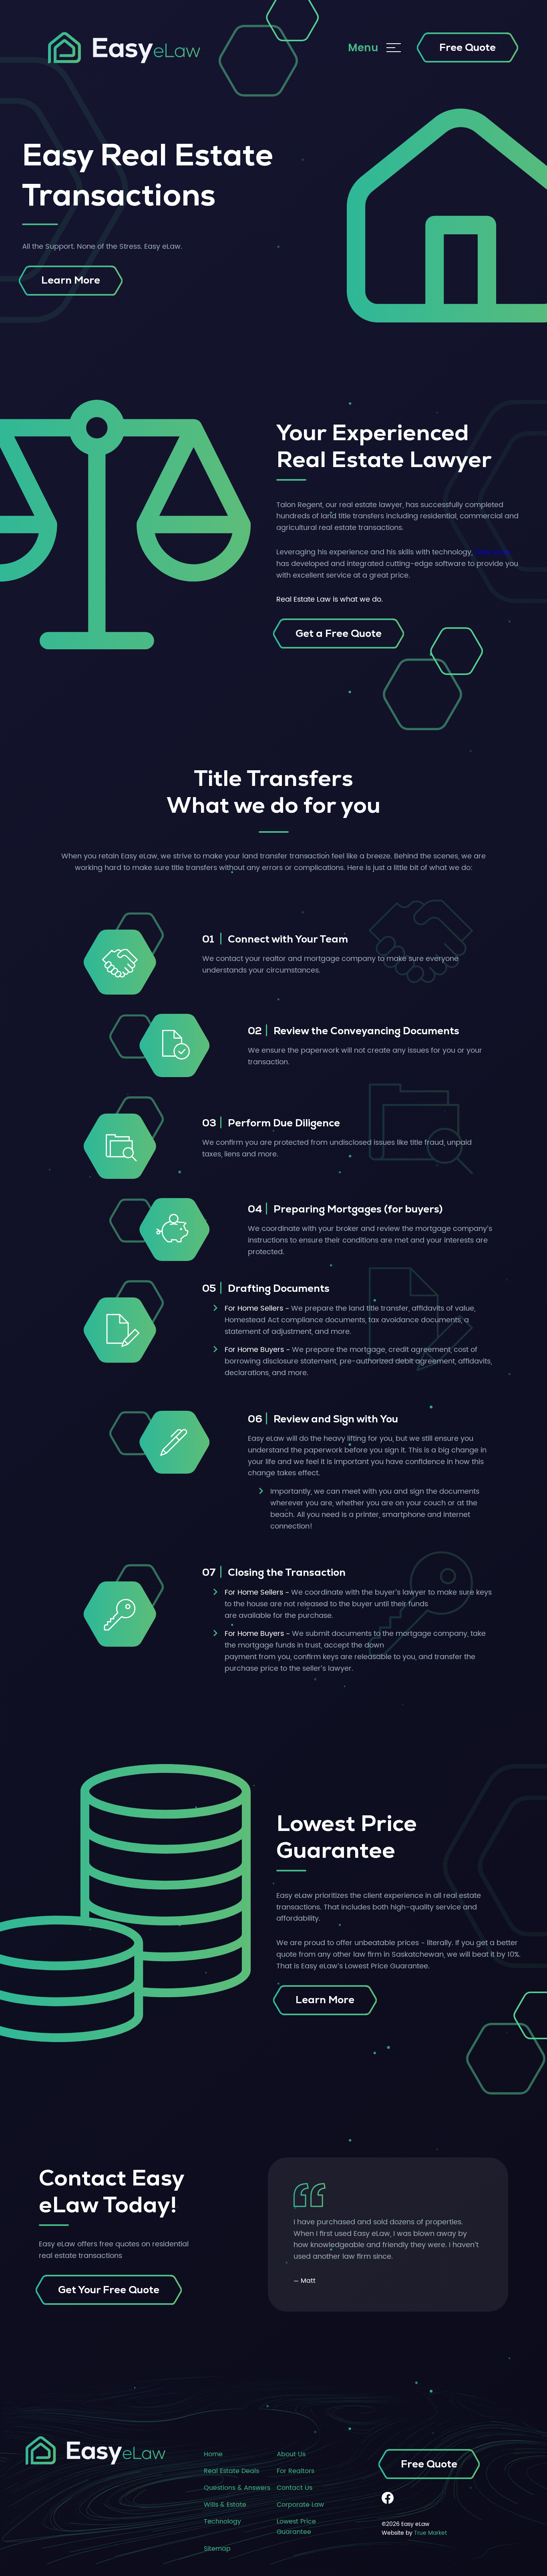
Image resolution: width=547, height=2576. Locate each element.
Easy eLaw (493, 552)
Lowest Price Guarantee (296, 2527)
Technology (222, 2522)
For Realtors (296, 2471)
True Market (430, 2533)
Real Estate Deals (231, 2471)
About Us (291, 2454)
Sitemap (217, 2549)
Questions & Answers (237, 2488)
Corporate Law (300, 2505)
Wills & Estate (225, 2505)
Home (213, 2454)
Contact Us (295, 2488)
